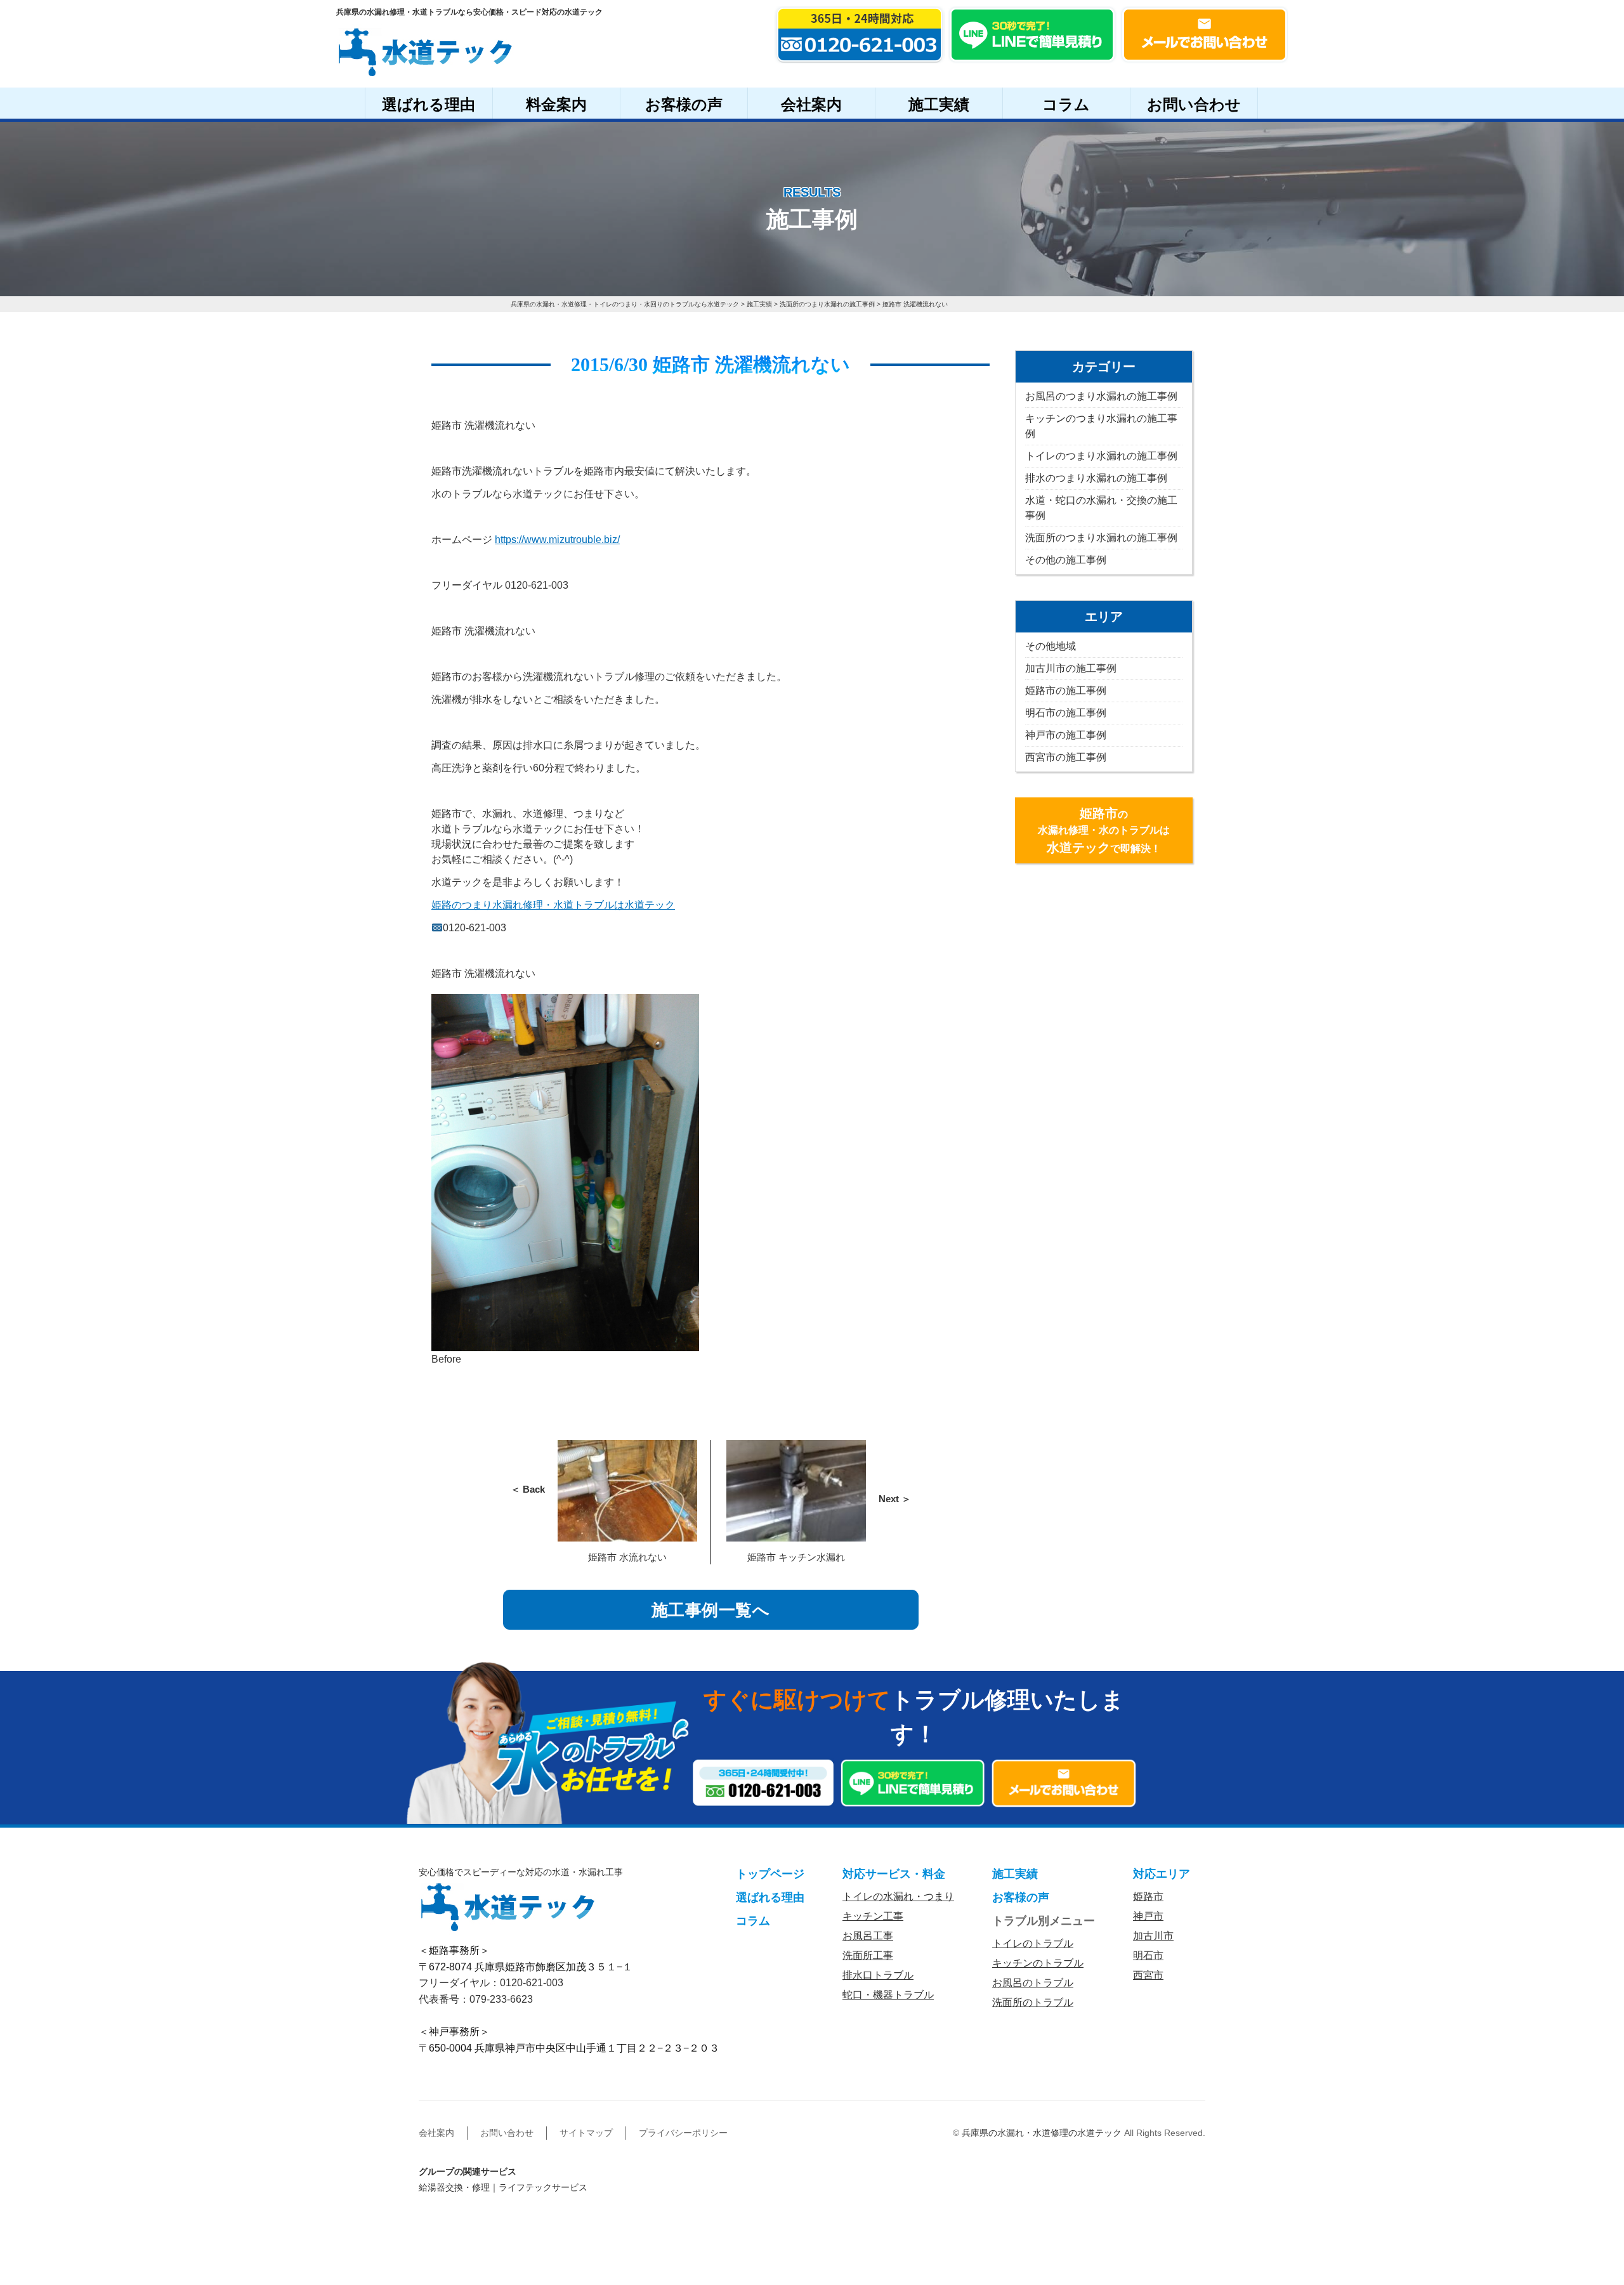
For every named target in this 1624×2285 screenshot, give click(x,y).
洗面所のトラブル (1033, 2002)
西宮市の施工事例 (1066, 757)
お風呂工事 (868, 1936)
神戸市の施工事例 (1066, 735)
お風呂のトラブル (1033, 1983)
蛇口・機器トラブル (888, 1995)
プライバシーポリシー (683, 2133)
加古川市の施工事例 (1071, 668)
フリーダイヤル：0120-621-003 (491, 1983)
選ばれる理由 (429, 104)
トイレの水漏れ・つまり (898, 1896)
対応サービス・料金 (894, 1874)
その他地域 (1051, 646)
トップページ (770, 1874)
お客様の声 (684, 104)
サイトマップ (586, 2133)
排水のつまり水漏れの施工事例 (1096, 478)
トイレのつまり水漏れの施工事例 (1101, 456)
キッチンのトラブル (1038, 1963)
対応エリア (1162, 1874)
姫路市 (1148, 1896)
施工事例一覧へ (711, 1610)
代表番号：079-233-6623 (476, 1999)
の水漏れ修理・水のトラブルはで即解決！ (1104, 830)
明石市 (1148, 1955)
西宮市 (1148, 1975)
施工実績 (939, 104)
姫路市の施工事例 (1066, 691)
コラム (1066, 104)
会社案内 (811, 104)
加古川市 (1153, 1936)
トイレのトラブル (1033, 1943)
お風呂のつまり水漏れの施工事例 (1101, 396)
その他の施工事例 (1066, 560)
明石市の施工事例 (1066, 713)
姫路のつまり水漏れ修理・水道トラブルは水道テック (553, 905)
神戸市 (1148, 1916)
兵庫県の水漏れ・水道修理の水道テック (1042, 2133)
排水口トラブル (878, 1975)
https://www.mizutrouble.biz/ (557, 540)
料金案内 (556, 104)
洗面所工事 (868, 1955)
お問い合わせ (1194, 104)
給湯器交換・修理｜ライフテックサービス (503, 2187)
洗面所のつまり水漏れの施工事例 (1101, 538)
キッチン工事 (873, 1916)
